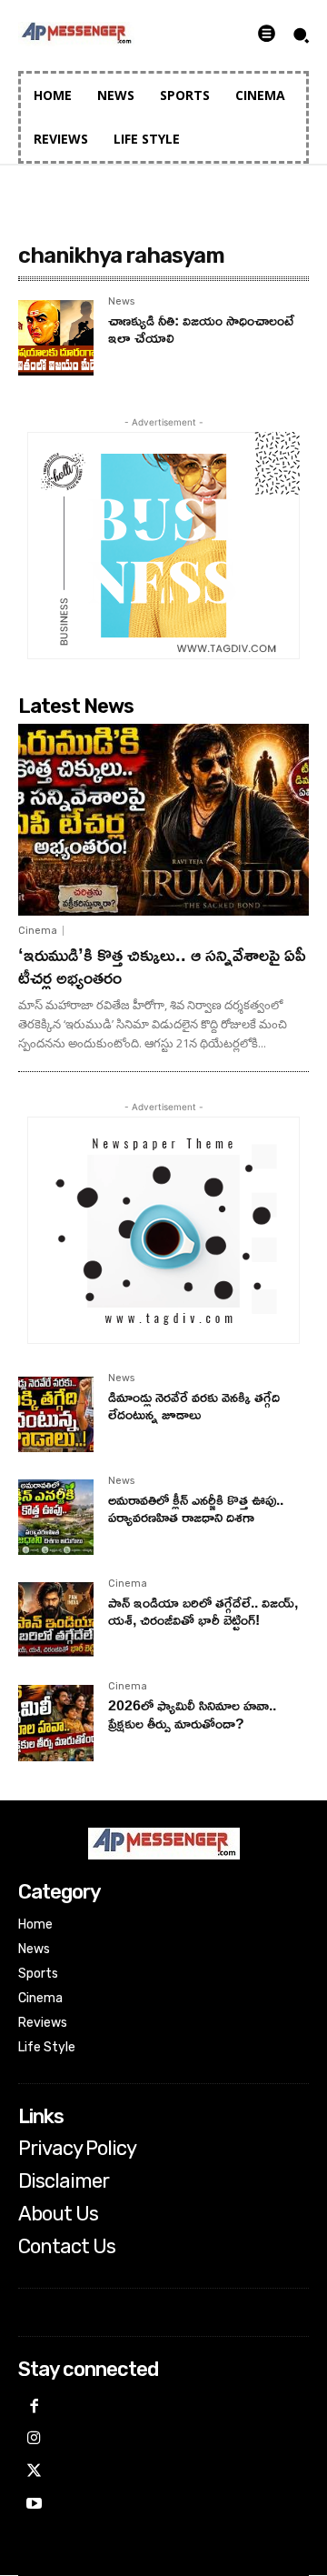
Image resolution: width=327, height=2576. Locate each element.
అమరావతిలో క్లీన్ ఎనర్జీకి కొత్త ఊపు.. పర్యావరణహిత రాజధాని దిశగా (196, 1508)
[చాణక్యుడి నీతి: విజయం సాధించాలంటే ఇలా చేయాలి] (56, 338)
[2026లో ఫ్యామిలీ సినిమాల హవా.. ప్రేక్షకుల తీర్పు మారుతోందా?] (56, 1723)
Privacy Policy (77, 2149)
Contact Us (67, 2247)
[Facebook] (35, 2408)
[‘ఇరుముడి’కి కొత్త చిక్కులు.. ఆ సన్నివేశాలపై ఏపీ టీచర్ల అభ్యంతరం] (163, 820)
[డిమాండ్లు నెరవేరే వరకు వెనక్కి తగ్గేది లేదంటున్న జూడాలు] (56, 1414)
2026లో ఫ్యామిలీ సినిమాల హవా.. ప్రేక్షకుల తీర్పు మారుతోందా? (192, 1714)
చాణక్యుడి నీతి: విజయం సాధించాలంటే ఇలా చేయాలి (201, 329)
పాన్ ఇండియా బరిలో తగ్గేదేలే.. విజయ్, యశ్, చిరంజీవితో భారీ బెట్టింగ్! (203, 1611)
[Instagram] (35, 2440)
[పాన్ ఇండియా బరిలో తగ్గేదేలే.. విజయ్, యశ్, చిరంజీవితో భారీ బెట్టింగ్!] (56, 1620)
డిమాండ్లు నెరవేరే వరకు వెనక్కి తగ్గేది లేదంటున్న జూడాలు (194, 1405)
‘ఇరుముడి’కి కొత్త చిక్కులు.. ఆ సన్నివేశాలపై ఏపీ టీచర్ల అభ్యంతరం (162, 965)
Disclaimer (64, 2181)
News (121, 302)
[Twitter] (35, 2472)
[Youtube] (35, 2505)
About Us (58, 2214)
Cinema (38, 931)
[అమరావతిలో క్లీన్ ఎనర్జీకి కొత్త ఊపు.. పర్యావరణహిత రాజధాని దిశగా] (56, 1517)
